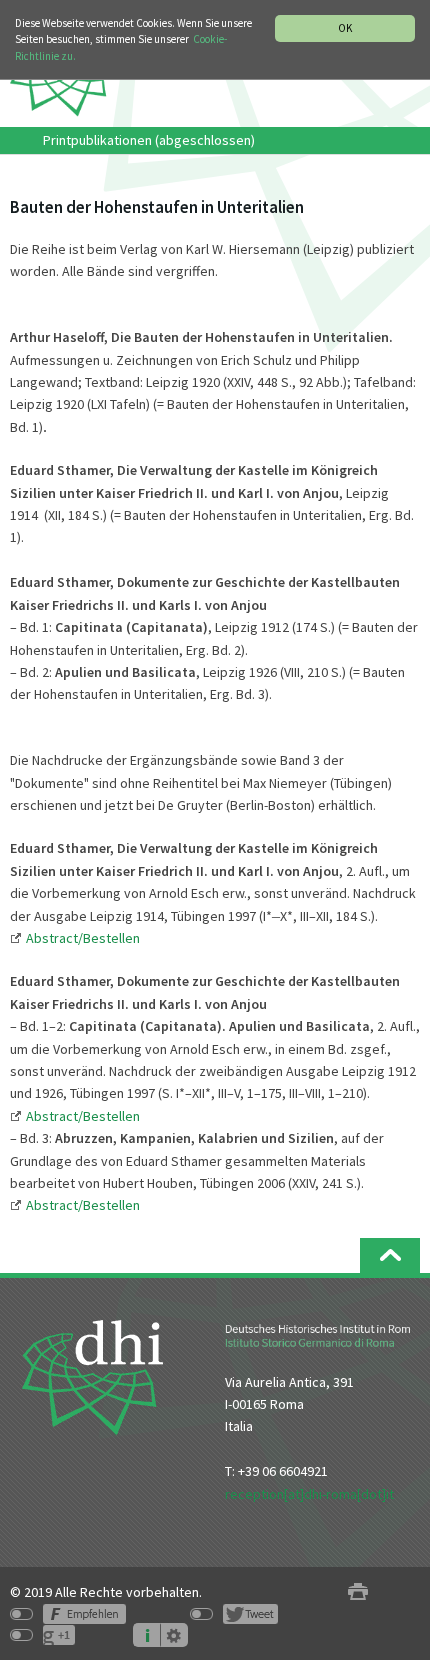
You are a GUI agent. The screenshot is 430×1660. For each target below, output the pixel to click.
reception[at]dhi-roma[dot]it (309, 1494)
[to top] (390, 1255)
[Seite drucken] (358, 1592)
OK (345, 28)
